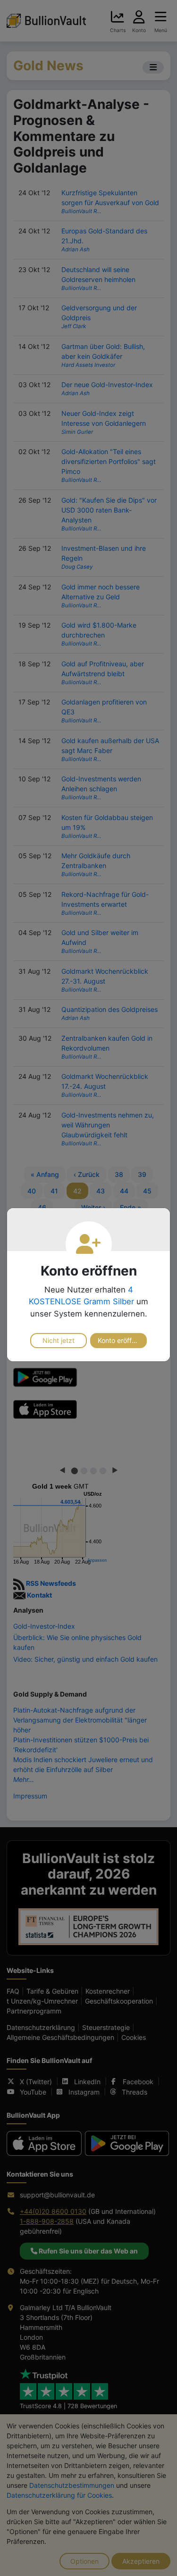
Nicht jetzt (59, 1340)
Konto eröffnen (120, 1340)
